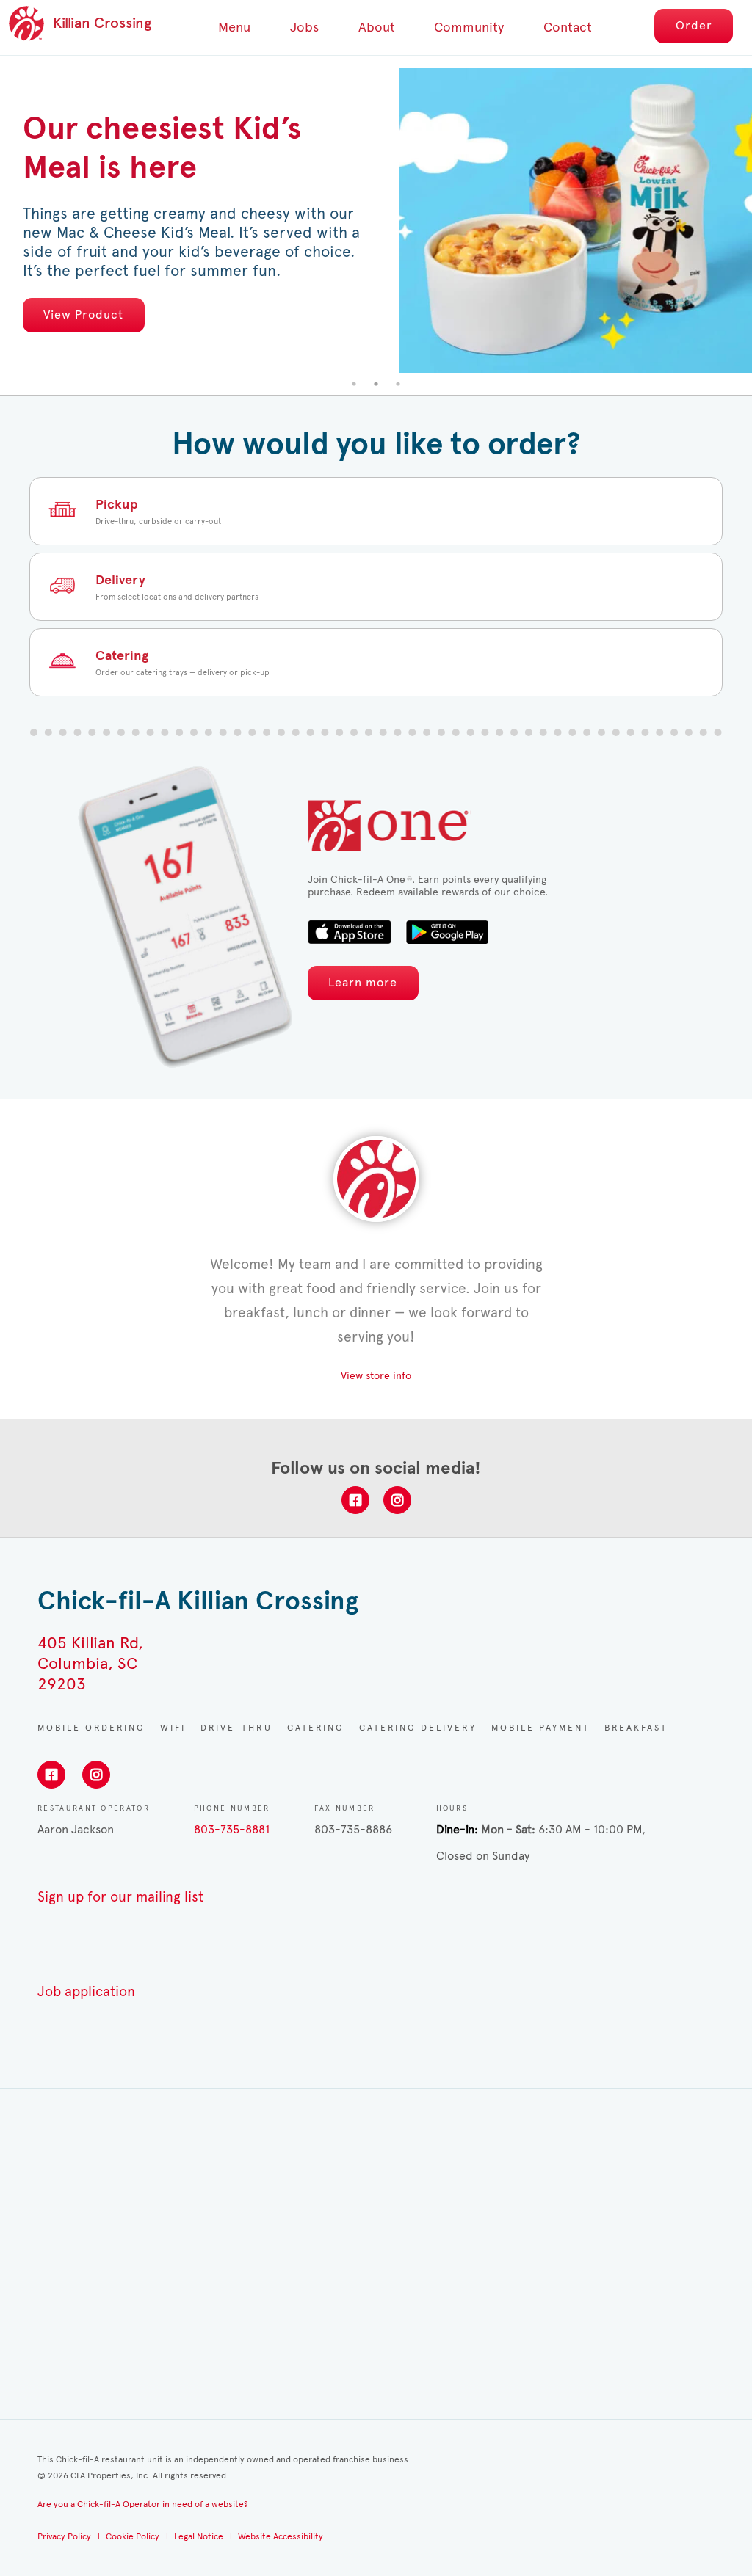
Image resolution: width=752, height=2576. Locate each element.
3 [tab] (398, 384)
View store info (376, 1376)
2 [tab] (376, 384)
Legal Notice (199, 2536)
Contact (568, 27)
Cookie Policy (133, 2536)
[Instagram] (397, 1500)
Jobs (304, 27)
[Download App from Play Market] (446, 932)
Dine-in (455, 1829)
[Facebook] (355, 1500)
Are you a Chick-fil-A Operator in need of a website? (142, 2504)
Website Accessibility (281, 2536)
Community (469, 27)
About (377, 27)
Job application (86, 1991)
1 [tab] (354, 384)
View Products (440, 305)
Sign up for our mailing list (120, 1897)
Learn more (363, 982)
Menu (234, 27)
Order (694, 25)
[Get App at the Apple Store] (350, 932)
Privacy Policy (64, 2536)
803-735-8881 (232, 1829)
